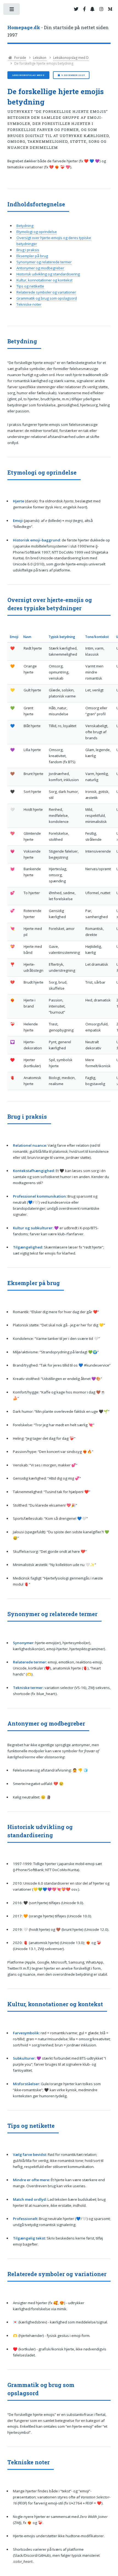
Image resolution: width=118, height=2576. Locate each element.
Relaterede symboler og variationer (46, 292)
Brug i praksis (28, 250)
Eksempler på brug (32, 256)
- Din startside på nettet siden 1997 (58, 31)
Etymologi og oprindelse (37, 232)
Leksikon (40, 58)
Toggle (12, 10)
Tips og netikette (30, 286)
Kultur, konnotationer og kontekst (44, 280)
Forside (20, 58)
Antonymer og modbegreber (40, 268)
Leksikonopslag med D (71, 58)
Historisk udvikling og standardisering (48, 274)
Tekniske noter (29, 304)
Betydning (25, 226)
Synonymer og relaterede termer (44, 262)
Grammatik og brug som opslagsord (47, 298)
